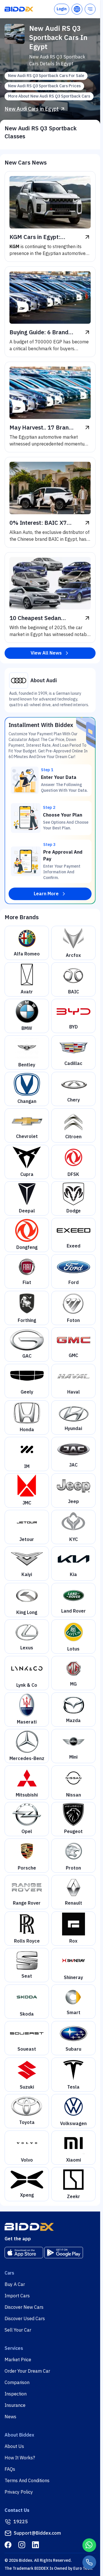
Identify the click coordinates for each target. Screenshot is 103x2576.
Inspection (16, 2394)
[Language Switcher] (77, 9)
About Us (14, 2447)
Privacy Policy (19, 2492)
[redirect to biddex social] (8, 2545)
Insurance (15, 2405)
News (10, 2417)
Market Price (18, 2360)
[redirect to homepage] (19, 9)
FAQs (10, 2469)
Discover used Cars (25, 2319)
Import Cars (17, 2296)
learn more (46, 894)
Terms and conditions (27, 2481)
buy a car (15, 2285)
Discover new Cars (24, 2307)
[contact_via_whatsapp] (89, 2545)
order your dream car (27, 2371)
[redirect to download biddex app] (24, 2253)
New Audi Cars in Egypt (32, 109)
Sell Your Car (18, 2330)
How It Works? (20, 2458)
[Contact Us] (89, 2562)
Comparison (17, 2383)
